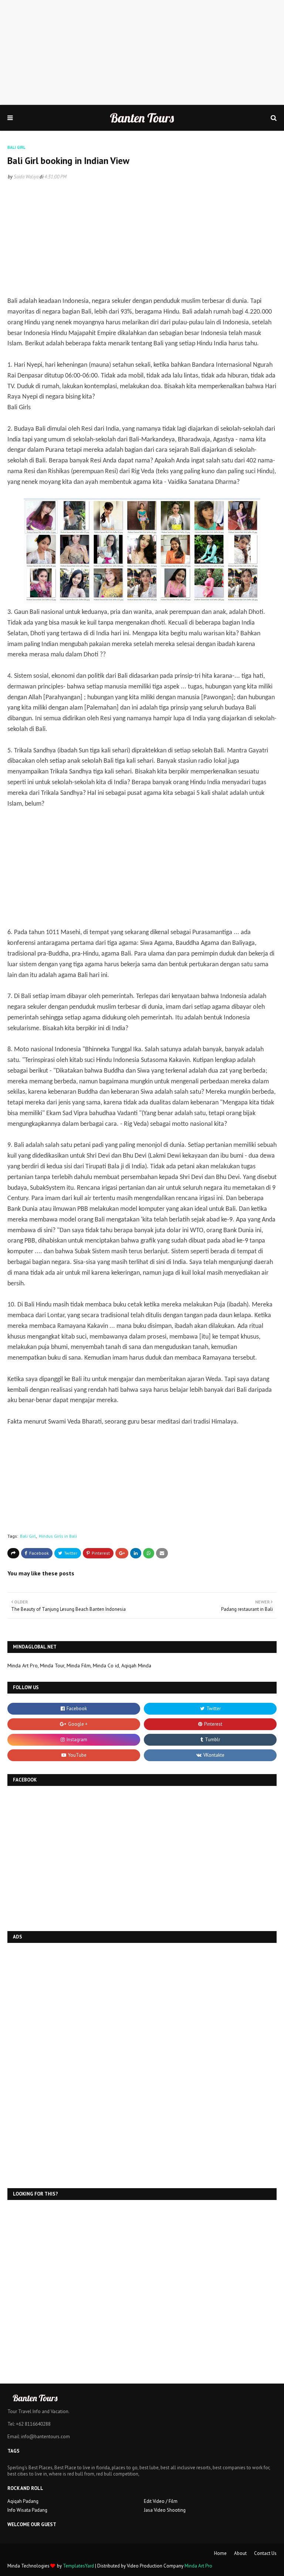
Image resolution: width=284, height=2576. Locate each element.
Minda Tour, (53, 1665)
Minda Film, (79, 1665)
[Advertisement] (142, 52)
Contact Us (265, 2553)
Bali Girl (28, 1536)
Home (220, 2553)
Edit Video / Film (161, 2501)
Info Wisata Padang (27, 2510)
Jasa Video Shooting (165, 2510)
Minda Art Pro (198, 2566)
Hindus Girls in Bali (58, 1536)
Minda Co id (106, 1665)
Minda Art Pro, (23, 1665)
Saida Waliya (26, 177)
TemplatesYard (78, 2566)
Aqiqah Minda (136, 1665)
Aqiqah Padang (23, 2501)
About (240, 2553)
